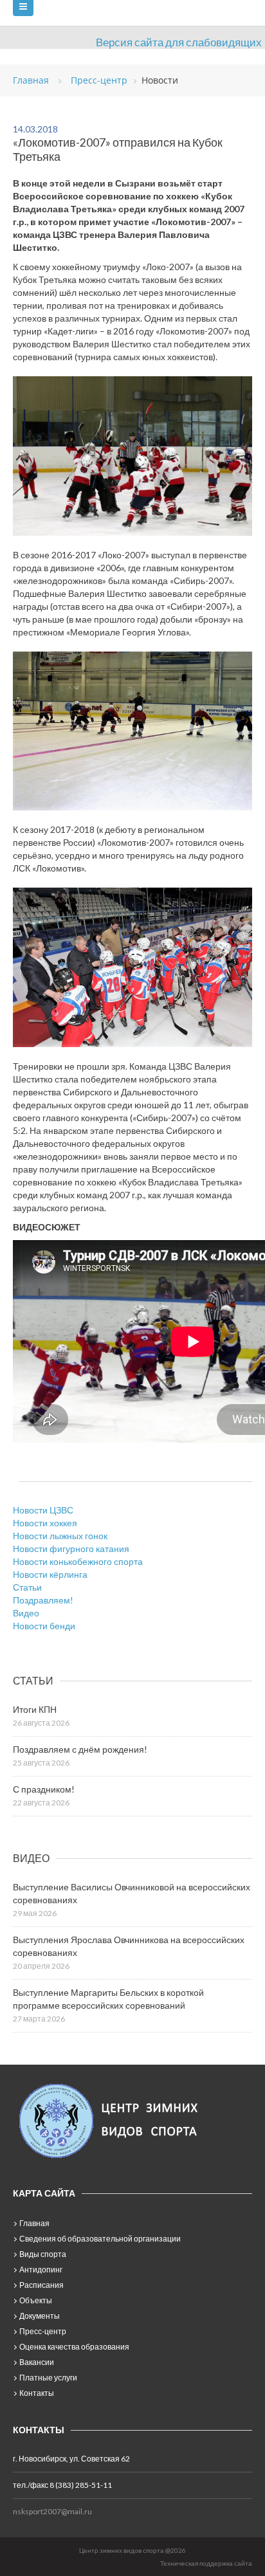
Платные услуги (48, 2378)
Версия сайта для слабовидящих (179, 42)
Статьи (27, 1587)
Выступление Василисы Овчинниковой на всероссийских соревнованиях (132, 1893)
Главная (34, 2223)
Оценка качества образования (74, 2347)
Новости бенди (44, 1626)
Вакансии (37, 2362)
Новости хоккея (45, 1523)
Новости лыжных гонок (60, 1536)
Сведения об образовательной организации (100, 2239)
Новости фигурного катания (71, 1548)
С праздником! (44, 1789)
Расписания (41, 2285)
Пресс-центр (43, 2331)
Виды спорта (43, 2254)
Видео (26, 1613)
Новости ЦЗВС (43, 1510)
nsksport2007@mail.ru (52, 2511)
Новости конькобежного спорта (78, 1561)
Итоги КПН (35, 1709)
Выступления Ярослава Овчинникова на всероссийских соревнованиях (129, 1946)
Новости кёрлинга (50, 1574)
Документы (40, 2316)
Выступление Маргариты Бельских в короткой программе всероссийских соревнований (108, 1999)
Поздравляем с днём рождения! (80, 1749)
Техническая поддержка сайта (206, 2563)
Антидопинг (41, 2270)
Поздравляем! (43, 1600)
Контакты (37, 2393)
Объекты (36, 2300)
